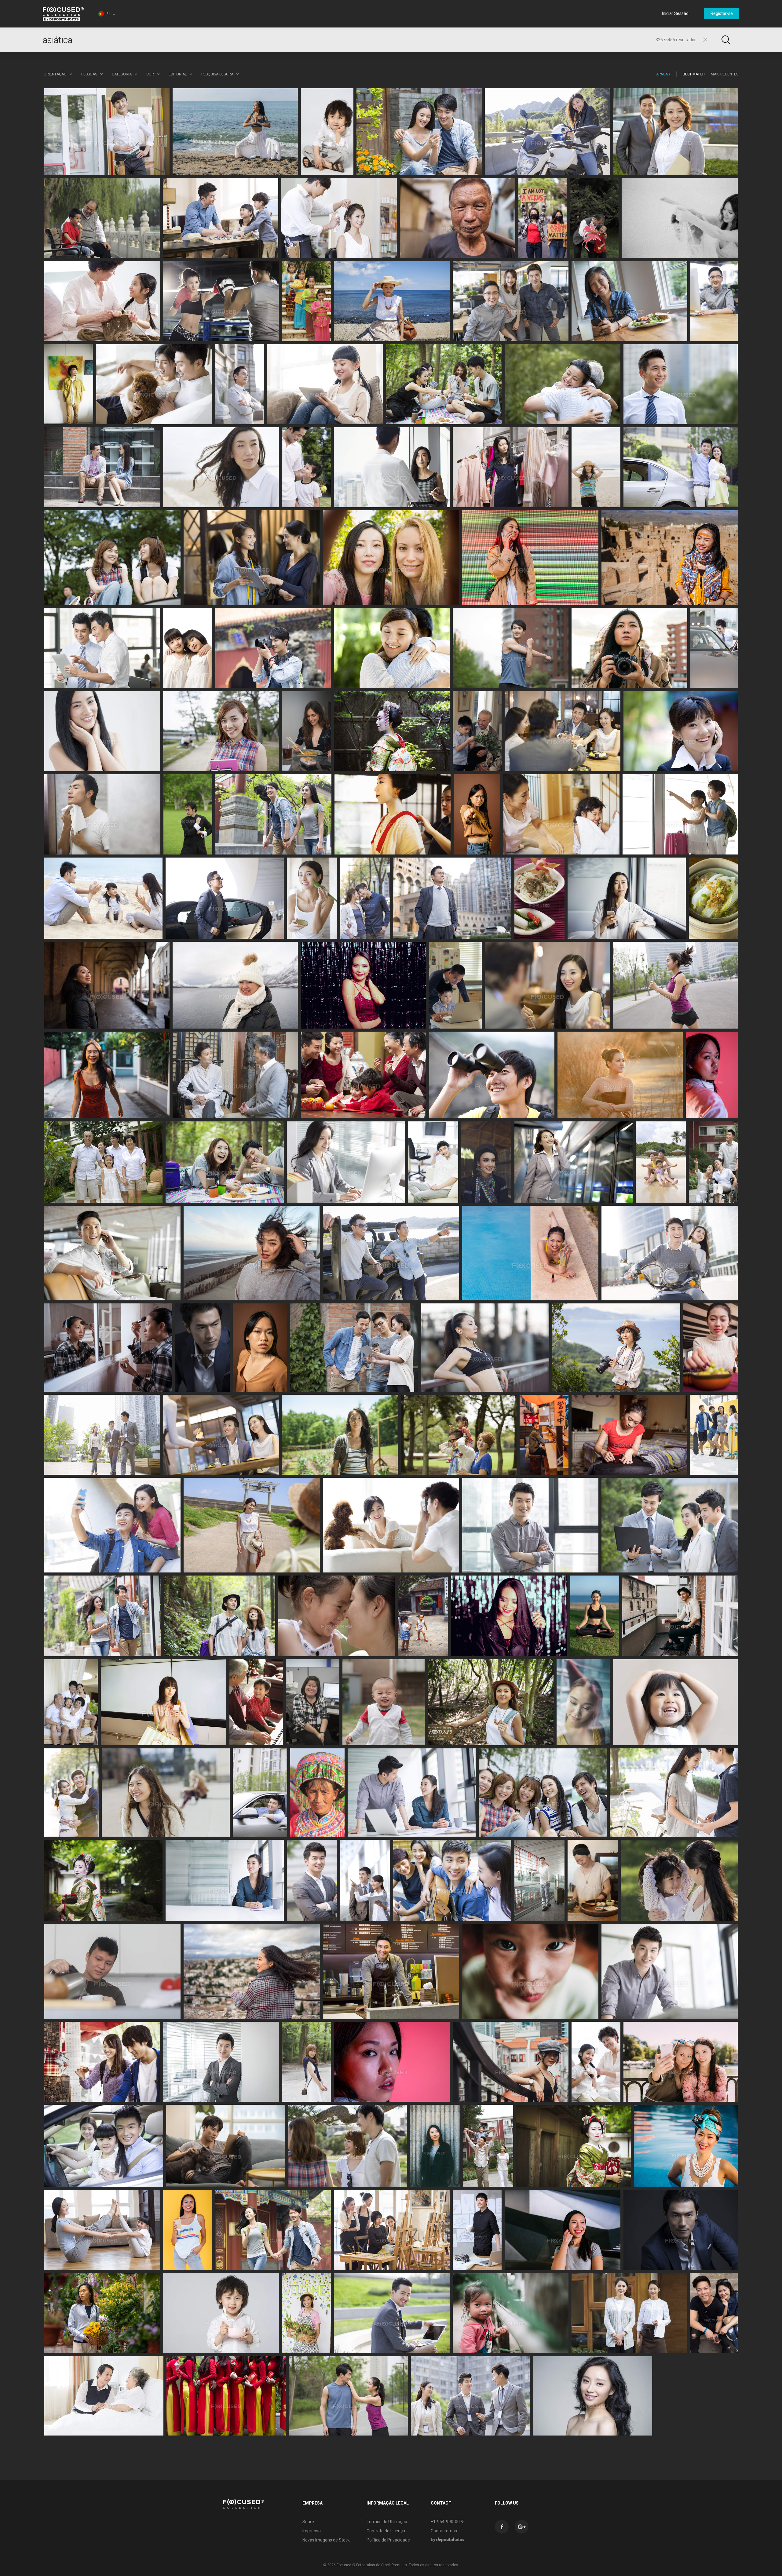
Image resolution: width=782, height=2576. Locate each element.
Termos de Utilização (387, 2522)
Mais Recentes (725, 74)
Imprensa (312, 2531)
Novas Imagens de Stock (326, 2540)
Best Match (694, 74)
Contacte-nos (444, 2531)
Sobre (308, 2522)
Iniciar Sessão (675, 13)
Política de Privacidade (388, 2540)
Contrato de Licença (386, 2531)
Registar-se (722, 13)
